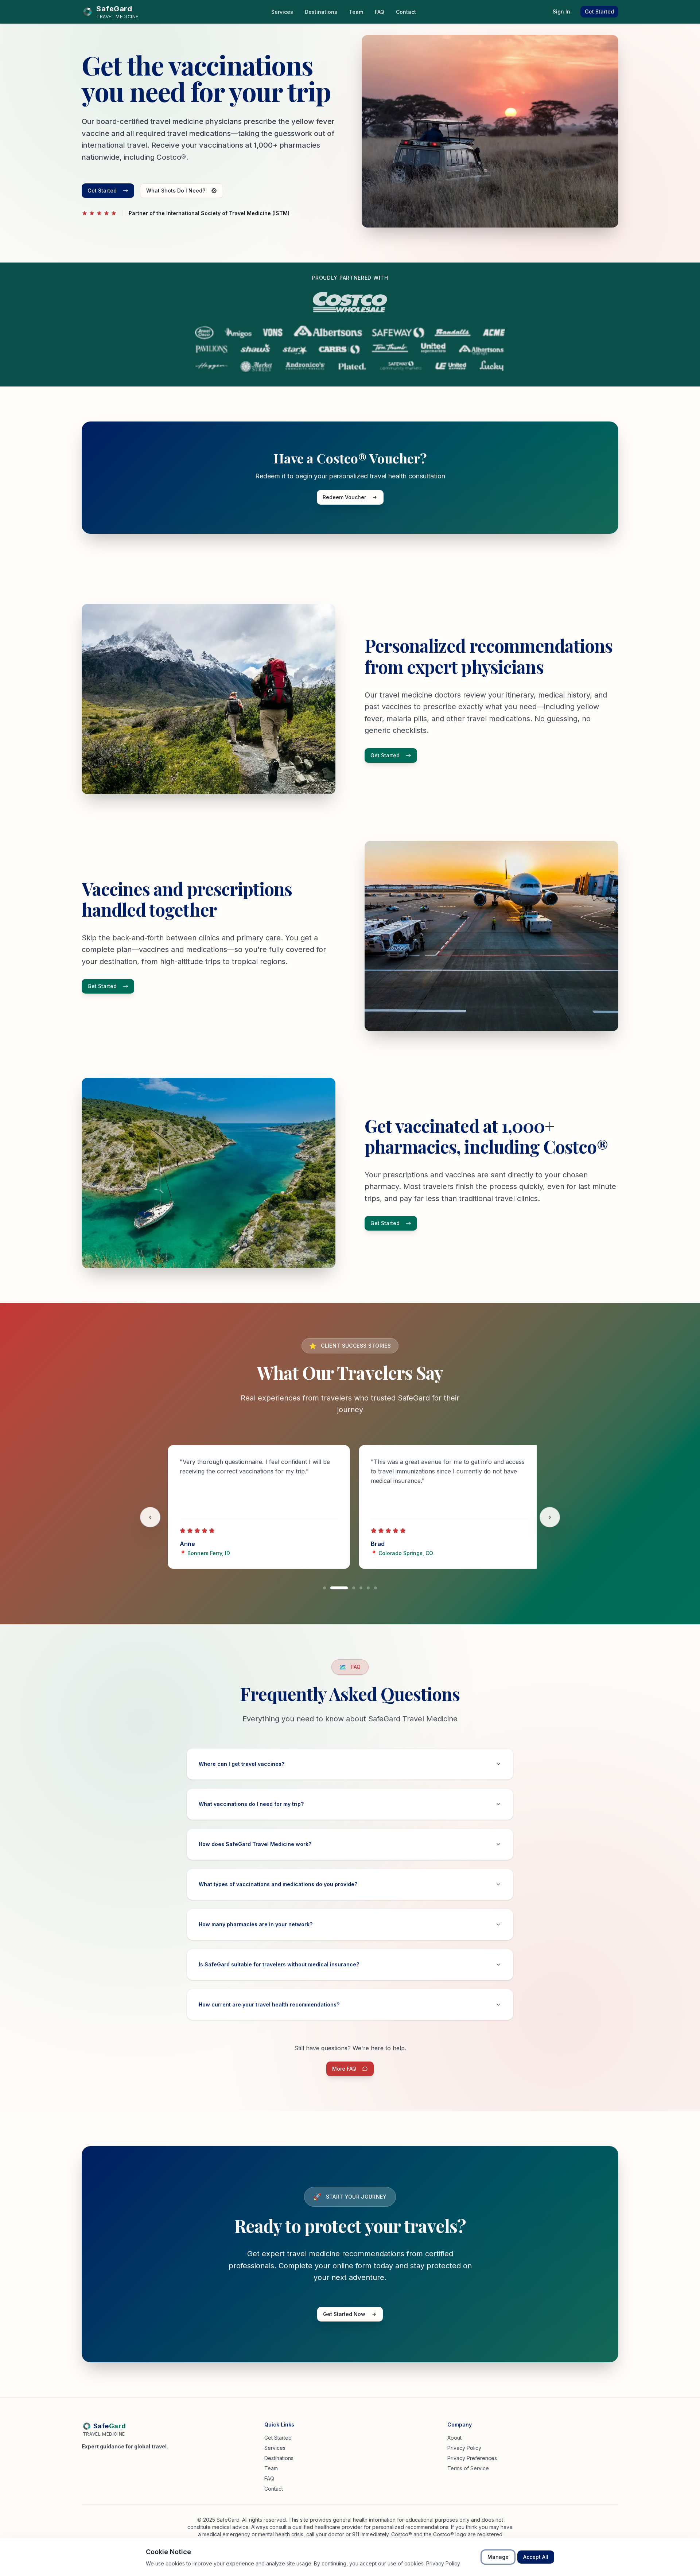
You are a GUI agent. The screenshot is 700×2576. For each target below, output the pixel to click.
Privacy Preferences (472, 2458)
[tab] (324, 1588)
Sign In (561, 11)
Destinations (279, 2458)
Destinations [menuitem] (321, 12)
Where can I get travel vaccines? (242, 1764)
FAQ (269, 2478)
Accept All (536, 2557)
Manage (498, 2557)
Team (271, 2468)
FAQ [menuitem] (380, 12)
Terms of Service (468, 2468)
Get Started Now (344, 2314)
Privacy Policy (464, 2448)
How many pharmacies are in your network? (256, 1924)
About (454, 2438)
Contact (274, 2489)
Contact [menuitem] (406, 12)
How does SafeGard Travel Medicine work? (255, 1844)
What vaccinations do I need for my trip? (251, 1804)
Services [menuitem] (282, 12)
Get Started (599, 11)
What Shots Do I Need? (176, 191)
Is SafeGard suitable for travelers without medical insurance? (279, 1964)
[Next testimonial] (550, 1517)
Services (275, 2448)
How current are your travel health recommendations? (269, 2004)
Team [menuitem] (356, 12)
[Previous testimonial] (150, 1517)
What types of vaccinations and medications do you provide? (278, 1884)
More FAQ (353, 2070)
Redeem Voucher (344, 497)
